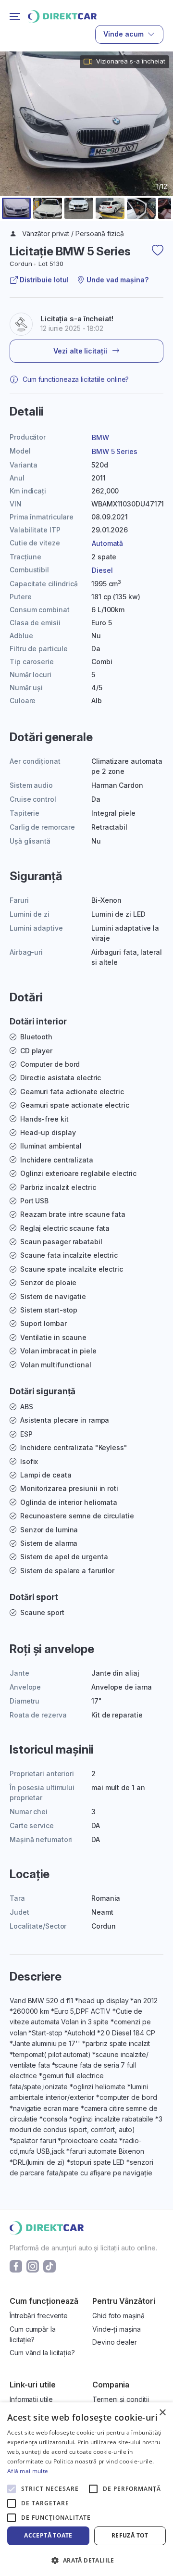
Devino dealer (115, 2342)
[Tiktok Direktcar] (49, 2266)
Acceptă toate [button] (48, 2535)
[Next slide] (160, 147)
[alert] (86, 2489)
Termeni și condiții (121, 2399)
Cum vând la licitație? (42, 2353)
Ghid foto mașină (118, 2316)
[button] (16, 208)
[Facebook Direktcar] (16, 2266)
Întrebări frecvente (39, 2316)
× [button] (162, 2413)
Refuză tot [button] (130, 2535)
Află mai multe (28, 2471)
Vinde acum (124, 34)
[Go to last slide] (13, 147)
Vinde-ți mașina (117, 2329)
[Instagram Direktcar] (33, 2266)
